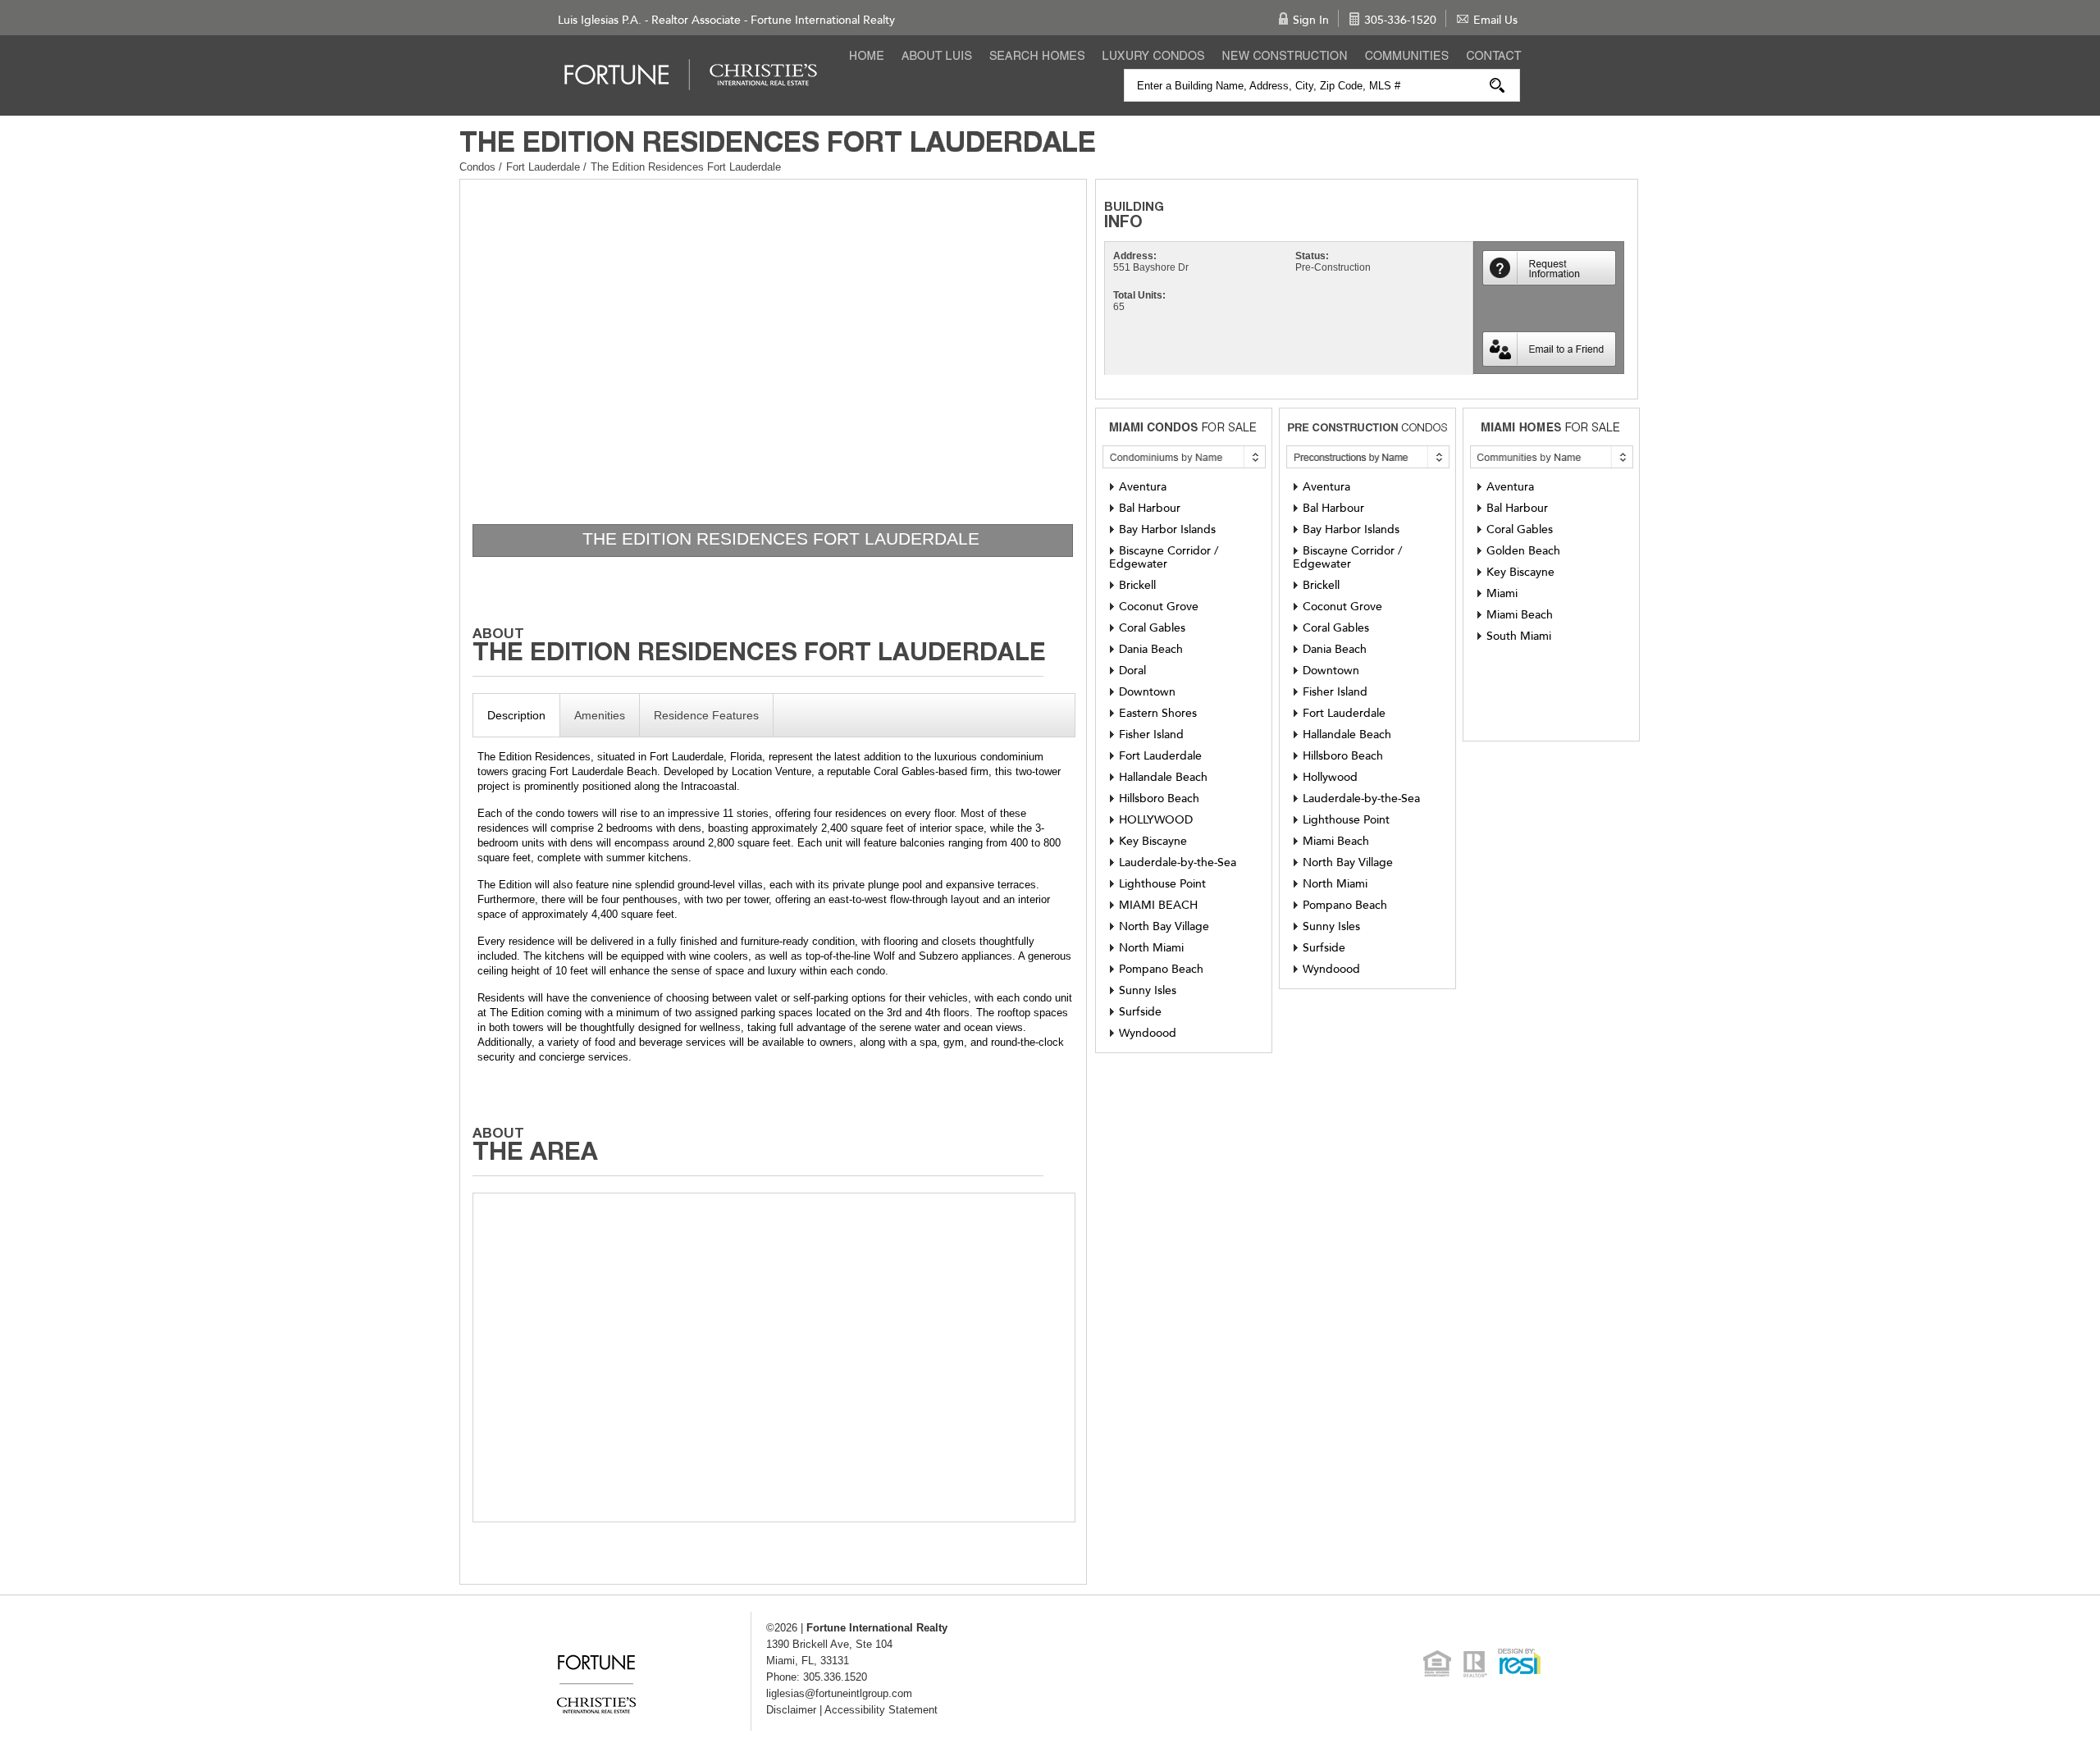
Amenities (600, 715)
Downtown (1147, 692)
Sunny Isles (1148, 990)
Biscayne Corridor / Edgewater (1164, 557)
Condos (477, 167)
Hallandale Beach (1163, 777)
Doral (1132, 671)
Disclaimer (791, 1710)
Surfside (1140, 1012)
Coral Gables (1152, 628)
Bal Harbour (1150, 508)
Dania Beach (1151, 649)
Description (516, 715)
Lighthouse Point (1162, 884)
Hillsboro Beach (1159, 798)
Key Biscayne (1153, 841)
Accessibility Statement (881, 1710)
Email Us (1495, 20)
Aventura (1143, 487)
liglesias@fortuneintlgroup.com (839, 1693)
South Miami (1519, 636)
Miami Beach (1336, 841)
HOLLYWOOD (1156, 820)
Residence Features (706, 715)
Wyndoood (1148, 1033)
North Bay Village (1164, 926)
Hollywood (1330, 777)
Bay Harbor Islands (1167, 529)
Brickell (1137, 585)
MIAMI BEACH (1158, 905)
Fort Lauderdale (545, 167)
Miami (1502, 593)
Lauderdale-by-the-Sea (1178, 862)
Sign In (1311, 20)
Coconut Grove (1159, 607)
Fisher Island (1151, 735)
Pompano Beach (1161, 969)
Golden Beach (1523, 551)
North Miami (1151, 948)
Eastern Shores (1158, 713)
